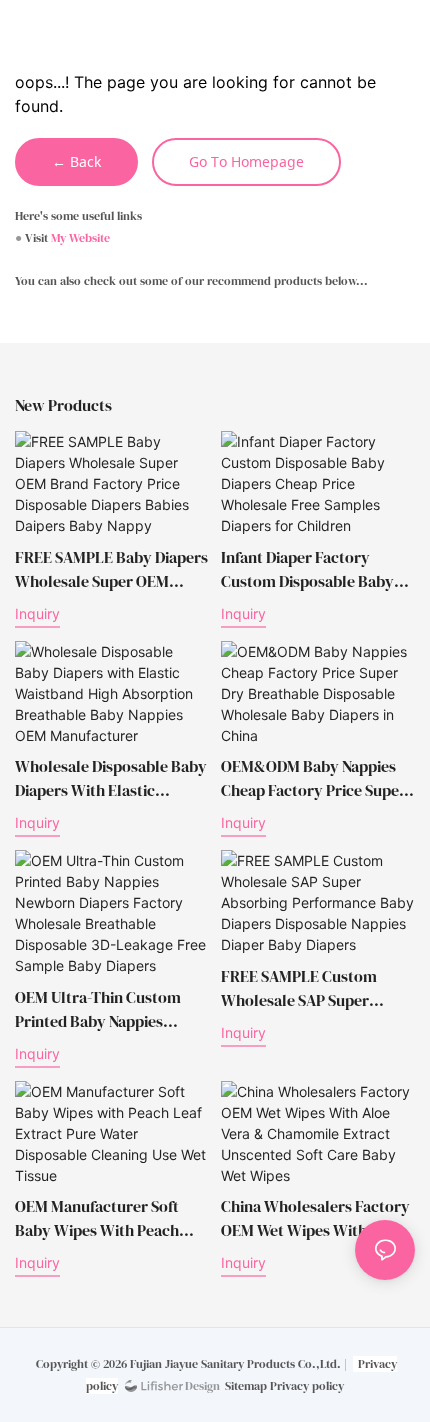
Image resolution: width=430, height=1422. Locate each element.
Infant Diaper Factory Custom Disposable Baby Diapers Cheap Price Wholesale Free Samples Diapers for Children (307, 569)
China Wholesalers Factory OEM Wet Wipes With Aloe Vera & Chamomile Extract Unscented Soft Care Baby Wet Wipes (315, 1218)
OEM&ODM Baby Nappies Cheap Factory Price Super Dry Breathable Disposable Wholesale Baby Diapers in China (314, 778)
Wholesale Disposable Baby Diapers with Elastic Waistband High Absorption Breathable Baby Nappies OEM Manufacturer (111, 778)
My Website (80, 238)
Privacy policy (307, 1386)
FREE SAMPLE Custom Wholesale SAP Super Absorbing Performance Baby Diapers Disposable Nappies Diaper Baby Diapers (306, 988)
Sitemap (246, 1386)
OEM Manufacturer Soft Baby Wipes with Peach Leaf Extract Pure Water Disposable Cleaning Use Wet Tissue (99, 1218)
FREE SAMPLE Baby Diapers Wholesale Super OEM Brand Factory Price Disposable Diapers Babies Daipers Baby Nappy (111, 569)
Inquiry (37, 613)
